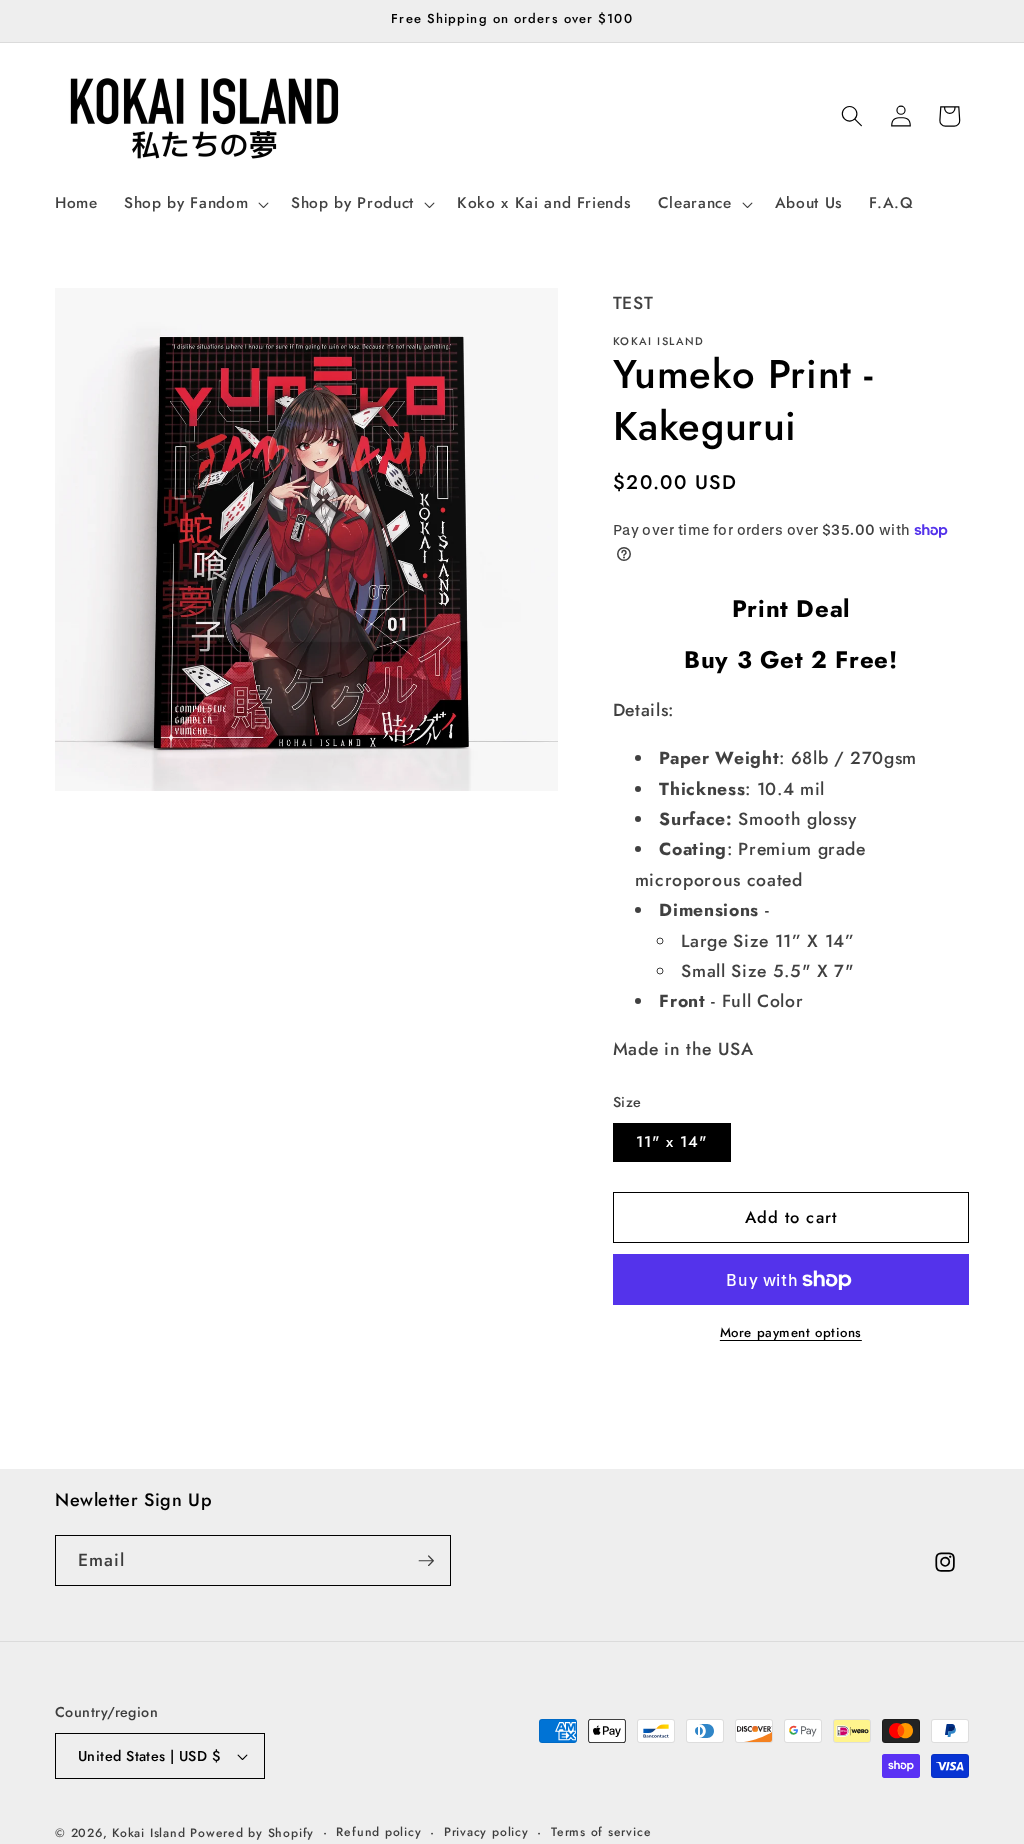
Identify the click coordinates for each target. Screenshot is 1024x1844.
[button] (194, 204)
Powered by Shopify (252, 1833)
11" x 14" (672, 1142)
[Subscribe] (426, 1561)
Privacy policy (486, 1832)
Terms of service (601, 1832)
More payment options (791, 1332)
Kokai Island (148, 1833)
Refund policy (378, 1832)
